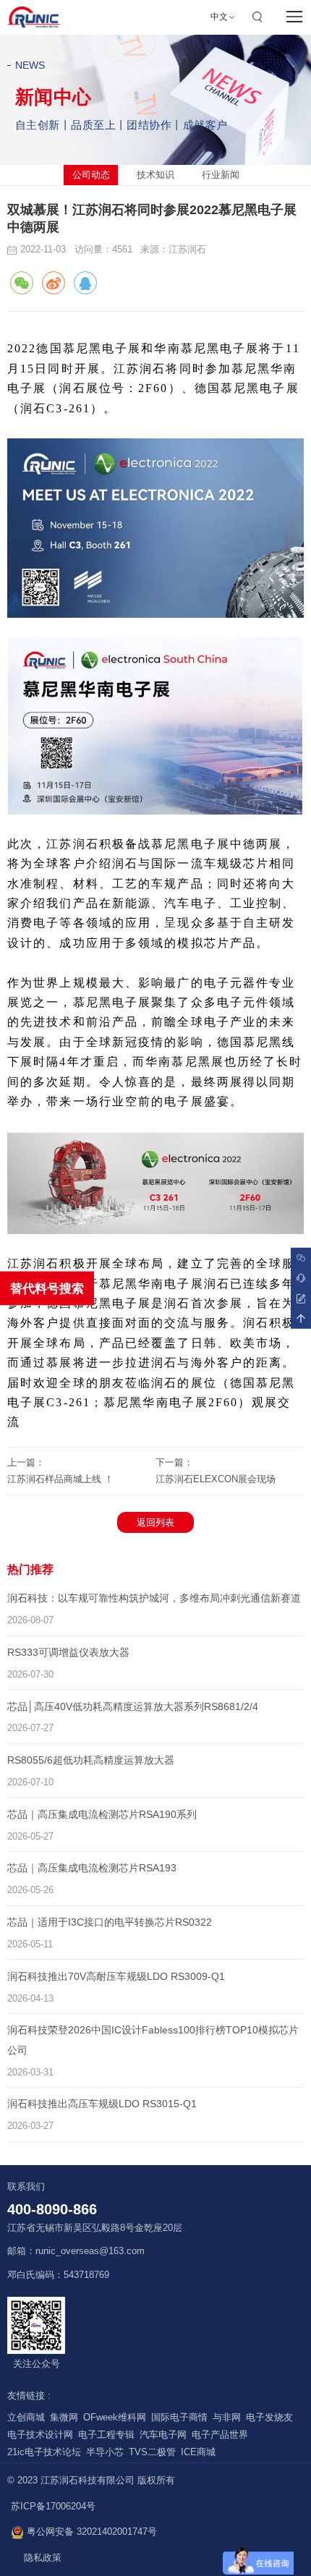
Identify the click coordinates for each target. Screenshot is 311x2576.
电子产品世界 (220, 2435)
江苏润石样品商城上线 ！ (60, 1479)
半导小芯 (105, 2452)
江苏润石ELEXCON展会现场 (216, 1479)
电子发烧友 (269, 2418)
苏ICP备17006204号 (53, 2507)
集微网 (64, 2418)
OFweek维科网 (115, 2418)
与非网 (227, 2418)
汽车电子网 (163, 2435)
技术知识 (155, 175)
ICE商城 (198, 2452)
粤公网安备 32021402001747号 (90, 2532)
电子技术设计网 (40, 2435)
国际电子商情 (179, 2418)
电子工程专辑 (106, 2435)
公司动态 (91, 175)
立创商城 (26, 2418)
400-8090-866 (52, 2209)
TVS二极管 (152, 2452)
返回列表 (155, 1522)
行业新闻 (221, 175)
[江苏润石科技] (34, 17)
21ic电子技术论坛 (44, 2452)
